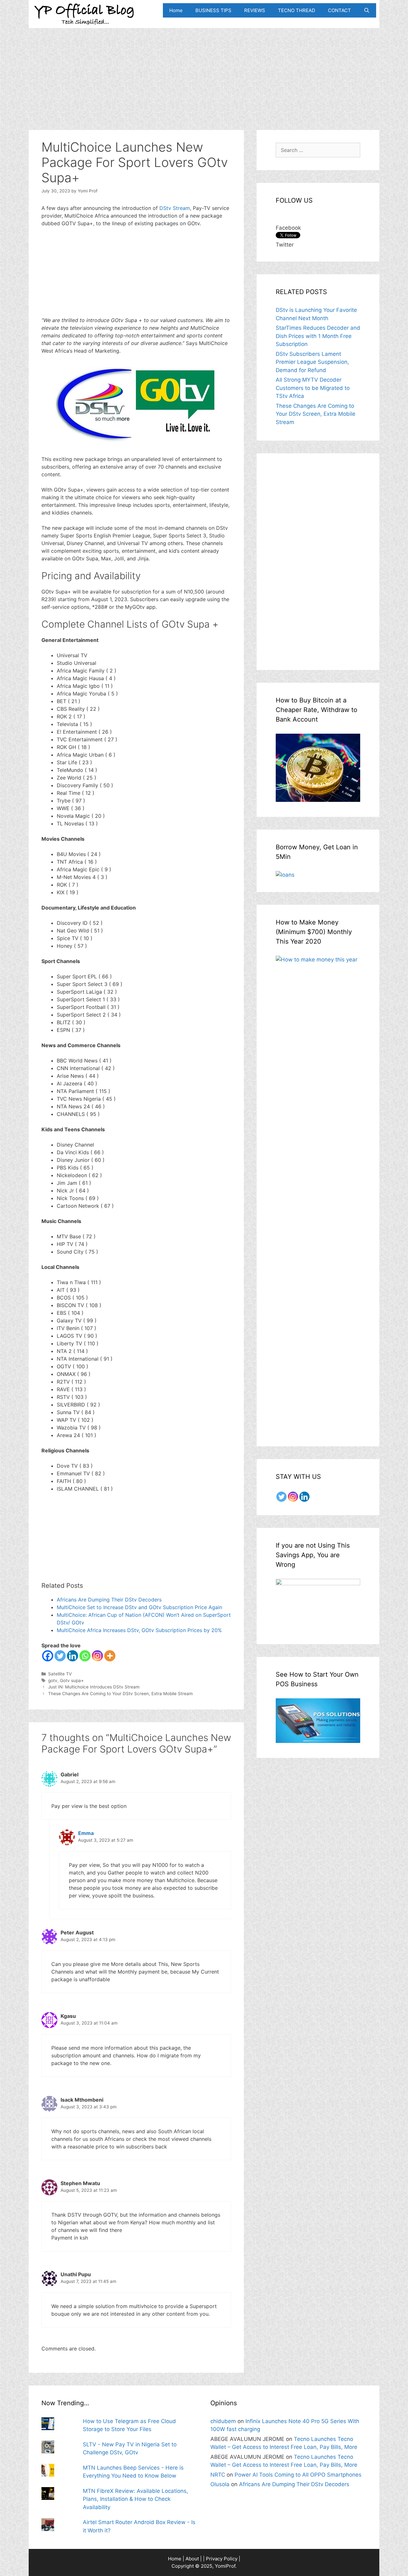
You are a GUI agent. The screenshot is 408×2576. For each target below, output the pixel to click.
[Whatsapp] (85, 1656)
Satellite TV (60, 1674)
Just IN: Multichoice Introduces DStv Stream (94, 1687)
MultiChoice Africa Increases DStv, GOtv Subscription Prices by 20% (139, 1630)
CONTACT (339, 10)
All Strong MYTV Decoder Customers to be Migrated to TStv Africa (313, 388)
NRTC (218, 2475)
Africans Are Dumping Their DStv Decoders (109, 1600)
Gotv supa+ (72, 1680)
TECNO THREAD (297, 10)
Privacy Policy (222, 2559)
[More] (110, 1656)
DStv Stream (175, 208)
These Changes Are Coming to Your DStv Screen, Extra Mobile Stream (120, 1694)
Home (176, 10)
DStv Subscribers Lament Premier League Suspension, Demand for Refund (312, 362)
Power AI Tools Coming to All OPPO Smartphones (298, 2475)
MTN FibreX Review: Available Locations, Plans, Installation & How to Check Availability (135, 2499)
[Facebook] (48, 1656)
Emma (86, 1833)
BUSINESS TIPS (213, 10)
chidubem (223, 2421)
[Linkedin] (73, 1656)
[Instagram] (97, 1656)
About (192, 2559)
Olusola (220, 2484)
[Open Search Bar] (367, 10)
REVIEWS (255, 10)
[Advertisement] (204, 73)
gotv (53, 1680)
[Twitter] (60, 1656)
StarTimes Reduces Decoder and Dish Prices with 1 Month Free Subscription (318, 336)
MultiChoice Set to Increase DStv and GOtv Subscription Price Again (139, 1607)
